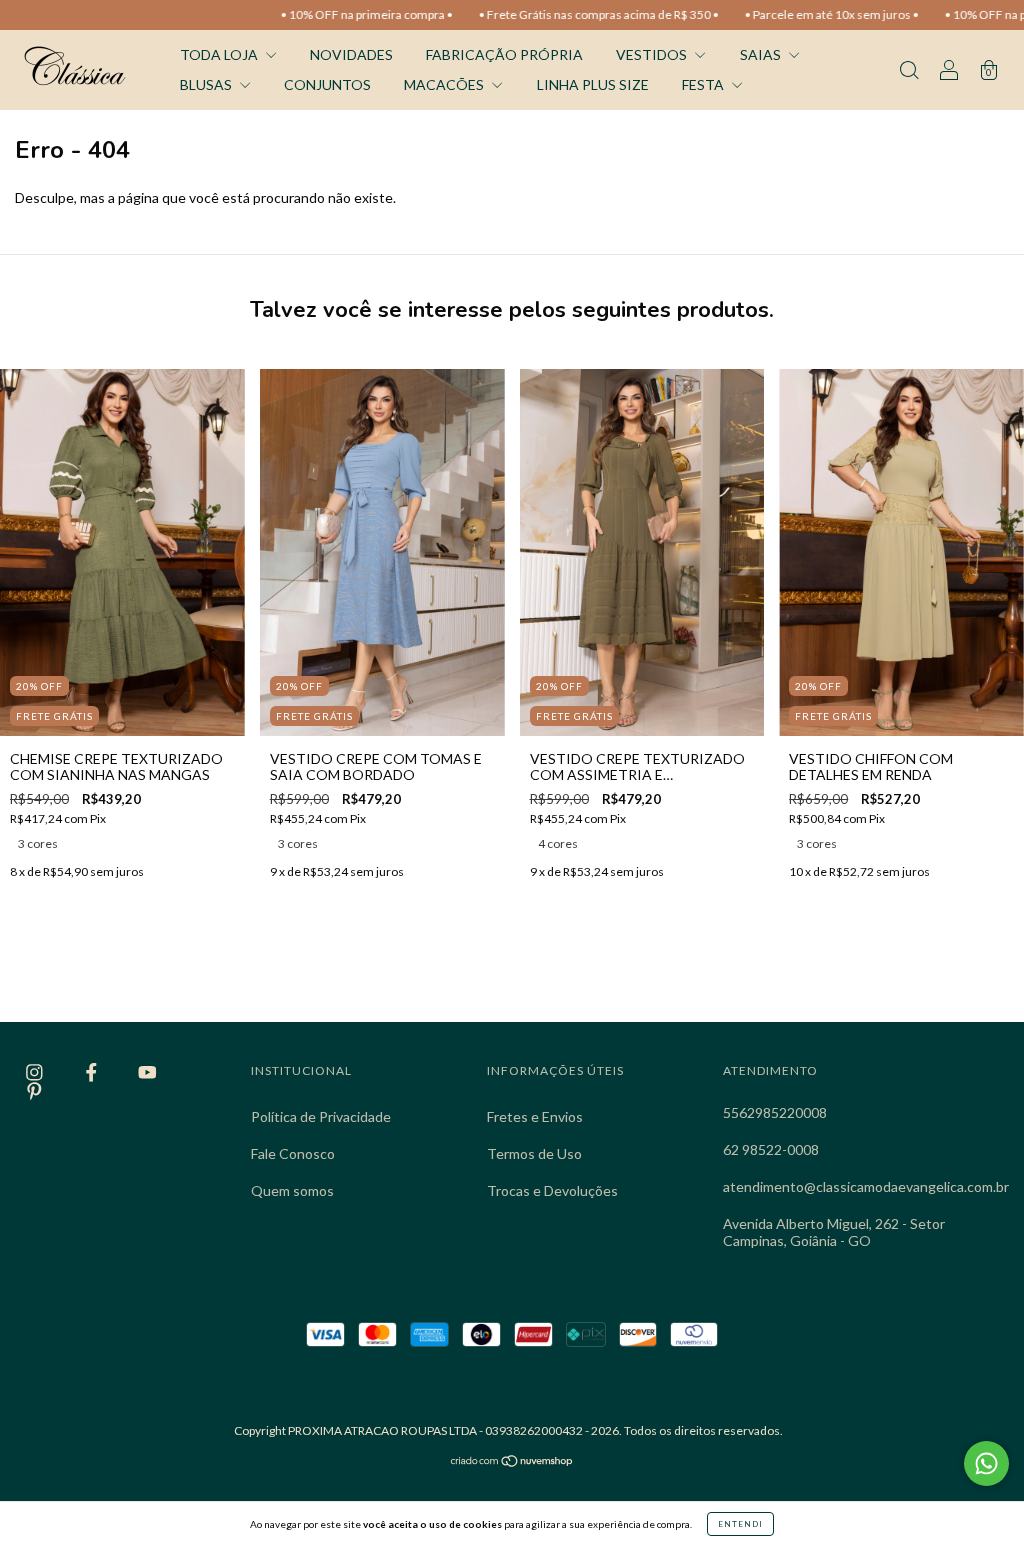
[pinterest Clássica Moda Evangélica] (34, 1090)
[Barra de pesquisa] (909, 71)
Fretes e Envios (535, 1116)
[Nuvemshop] (512, 1462)
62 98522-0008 (771, 1149)
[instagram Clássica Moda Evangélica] (36, 1072)
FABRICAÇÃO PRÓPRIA (504, 54)
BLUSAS (207, 84)
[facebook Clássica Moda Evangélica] (93, 1072)
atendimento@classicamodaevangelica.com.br (866, 1186)
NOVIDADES (351, 54)
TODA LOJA (220, 54)
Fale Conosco (293, 1153)
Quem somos (292, 1190)
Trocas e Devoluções (552, 1190)
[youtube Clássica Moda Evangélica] (147, 1072)
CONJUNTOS (327, 84)
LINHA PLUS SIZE (593, 84)
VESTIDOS (653, 54)
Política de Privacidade (321, 1116)
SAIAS (762, 54)
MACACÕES (445, 84)
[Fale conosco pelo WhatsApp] (986, 1463)
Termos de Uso (534, 1153)
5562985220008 (775, 1112)
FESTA (704, 84)
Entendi (740, 1524)
